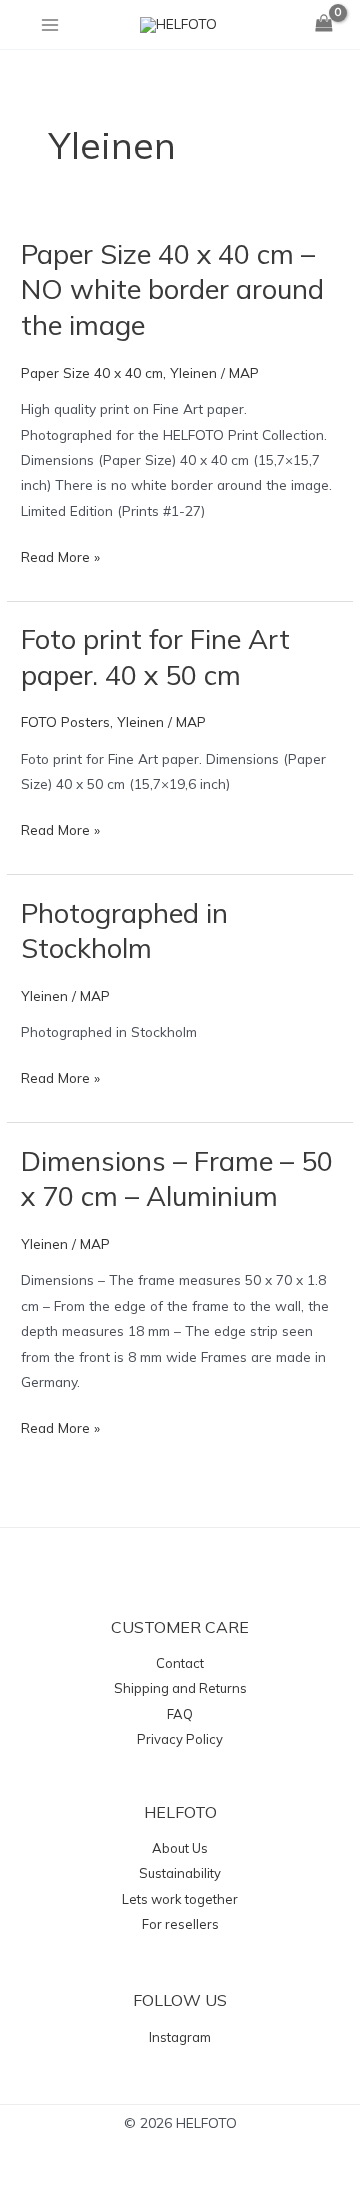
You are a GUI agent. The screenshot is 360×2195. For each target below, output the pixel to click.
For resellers (180, 1924)
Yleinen (193, 372)
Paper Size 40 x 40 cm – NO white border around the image (172, 289)
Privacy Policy (180, 1739)
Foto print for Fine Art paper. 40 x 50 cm (155, 657)
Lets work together (180, 1899)
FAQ (180, 1714)
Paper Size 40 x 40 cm (92, 372)
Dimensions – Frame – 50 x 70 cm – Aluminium (177, 1179)
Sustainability (180, 1873)
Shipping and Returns (180, 1688)
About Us (180, 1848)
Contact (180, 1663)
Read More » (60, 554)
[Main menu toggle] (49, 24)
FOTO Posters (65, 721)
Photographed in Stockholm (124, 931)
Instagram (180, 2037)
